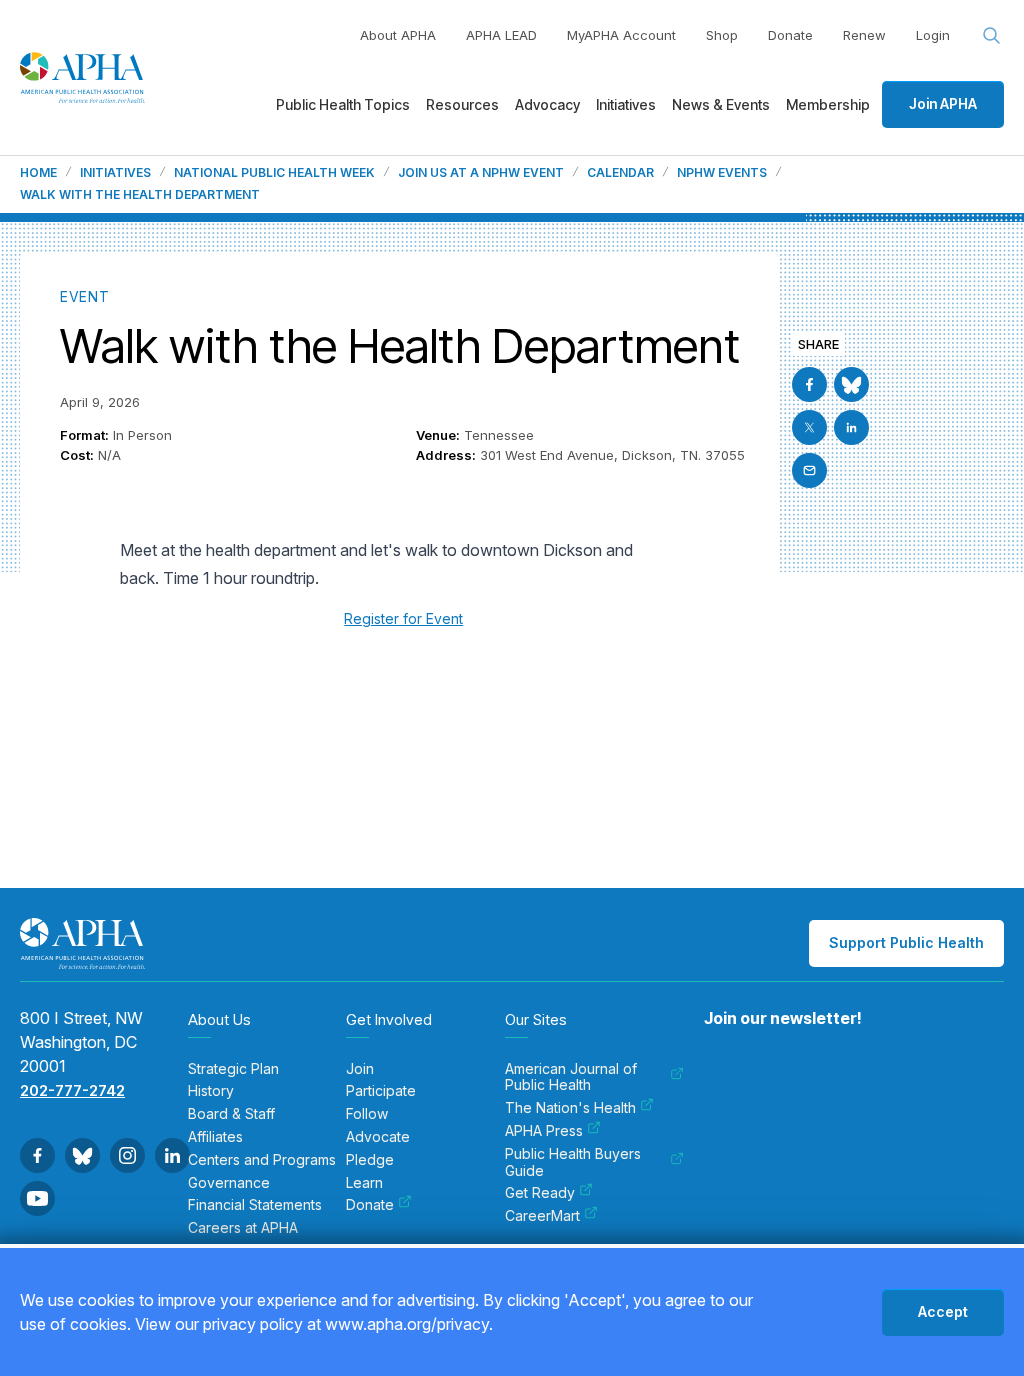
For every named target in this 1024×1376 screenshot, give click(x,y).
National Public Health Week (274, 173)
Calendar (620, 173)
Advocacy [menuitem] (547, 104)
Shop (722, 35)
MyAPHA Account (621, 35)
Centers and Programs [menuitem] (262, 1160)
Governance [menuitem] (229, 1183)
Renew (864, 35)
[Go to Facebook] (809, 384)
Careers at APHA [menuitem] (243, 1228)
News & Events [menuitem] (721, 104)
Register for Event (403, 618)
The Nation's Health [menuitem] (570, 1108)
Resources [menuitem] (462, 104)
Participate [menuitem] (381, 1091)
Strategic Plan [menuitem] (233, 1069)
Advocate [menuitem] (378, 1137)
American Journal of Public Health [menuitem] (571, 1077)
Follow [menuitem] (367, 1114)
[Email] (809, 470)
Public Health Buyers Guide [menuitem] (573, 1162)
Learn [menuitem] (364, 1183)
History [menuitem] (211, 1091)
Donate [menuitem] (370, 1205)
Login (933, 35)
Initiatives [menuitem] (626, 104)
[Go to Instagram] (127, 1155)
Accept (943, 1311)
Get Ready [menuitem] (540, 1193)
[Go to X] (809, 427)
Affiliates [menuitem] (215, 1137)
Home (38, 173)
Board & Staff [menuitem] (231, 1114)
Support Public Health (906, 942)
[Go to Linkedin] (851, 427)
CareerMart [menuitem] (542, 1216)
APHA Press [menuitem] (544, 1131)
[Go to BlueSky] (851, 384)
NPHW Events (722, 173)
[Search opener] (992, 36)
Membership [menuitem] (828, 104)
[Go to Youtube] (37, 1198)
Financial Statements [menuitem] (255, 1205)
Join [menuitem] (360, 1069)
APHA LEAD (501, 35)
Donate (790, 35)
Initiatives (115, 173)
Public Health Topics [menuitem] (343, 104)
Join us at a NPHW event (481, 173)
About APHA (398, 35)
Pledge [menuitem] (370, 1160)
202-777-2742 (72, 1090)
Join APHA (943, 103)
